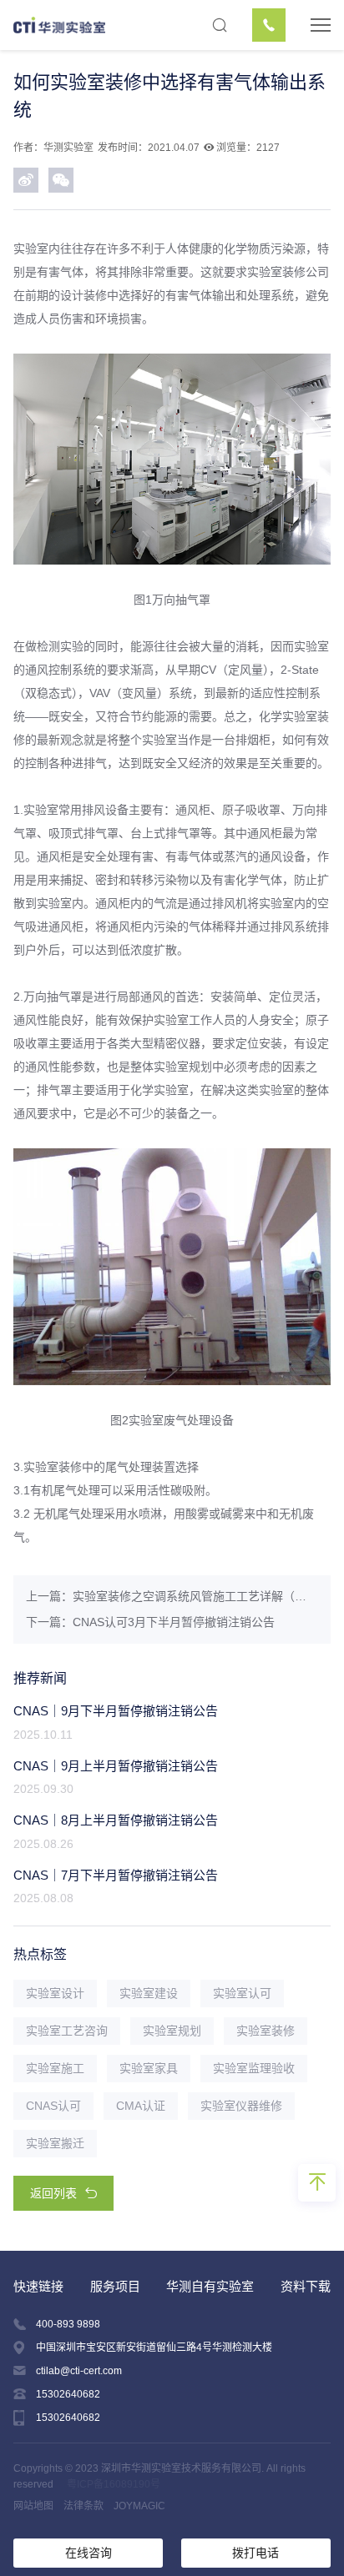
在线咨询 (89, 2553)
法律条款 (83, 2506)
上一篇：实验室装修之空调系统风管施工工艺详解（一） (172, 1596)
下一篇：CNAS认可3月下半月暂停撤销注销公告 (150, 1622)
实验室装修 (276, 272)
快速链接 (38, 2286)
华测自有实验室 (210, 2286)
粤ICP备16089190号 (114, 2484)
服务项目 (115, 2286)
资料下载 (306, 2286)
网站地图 (33, 2506)
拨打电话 (255, 2553)
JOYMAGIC (139, 2506)
